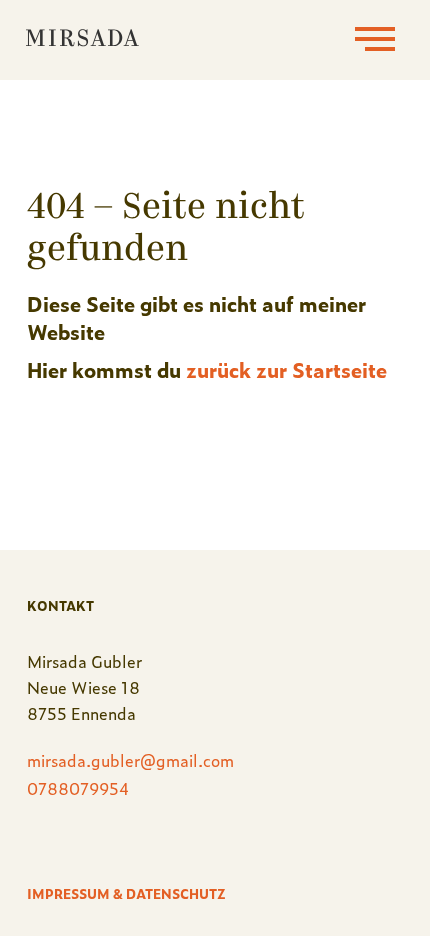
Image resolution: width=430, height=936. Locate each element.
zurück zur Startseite (286, 369)
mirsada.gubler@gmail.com (130, 760)
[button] (375, 40)
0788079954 (78, 788)
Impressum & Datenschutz (126, 893)
